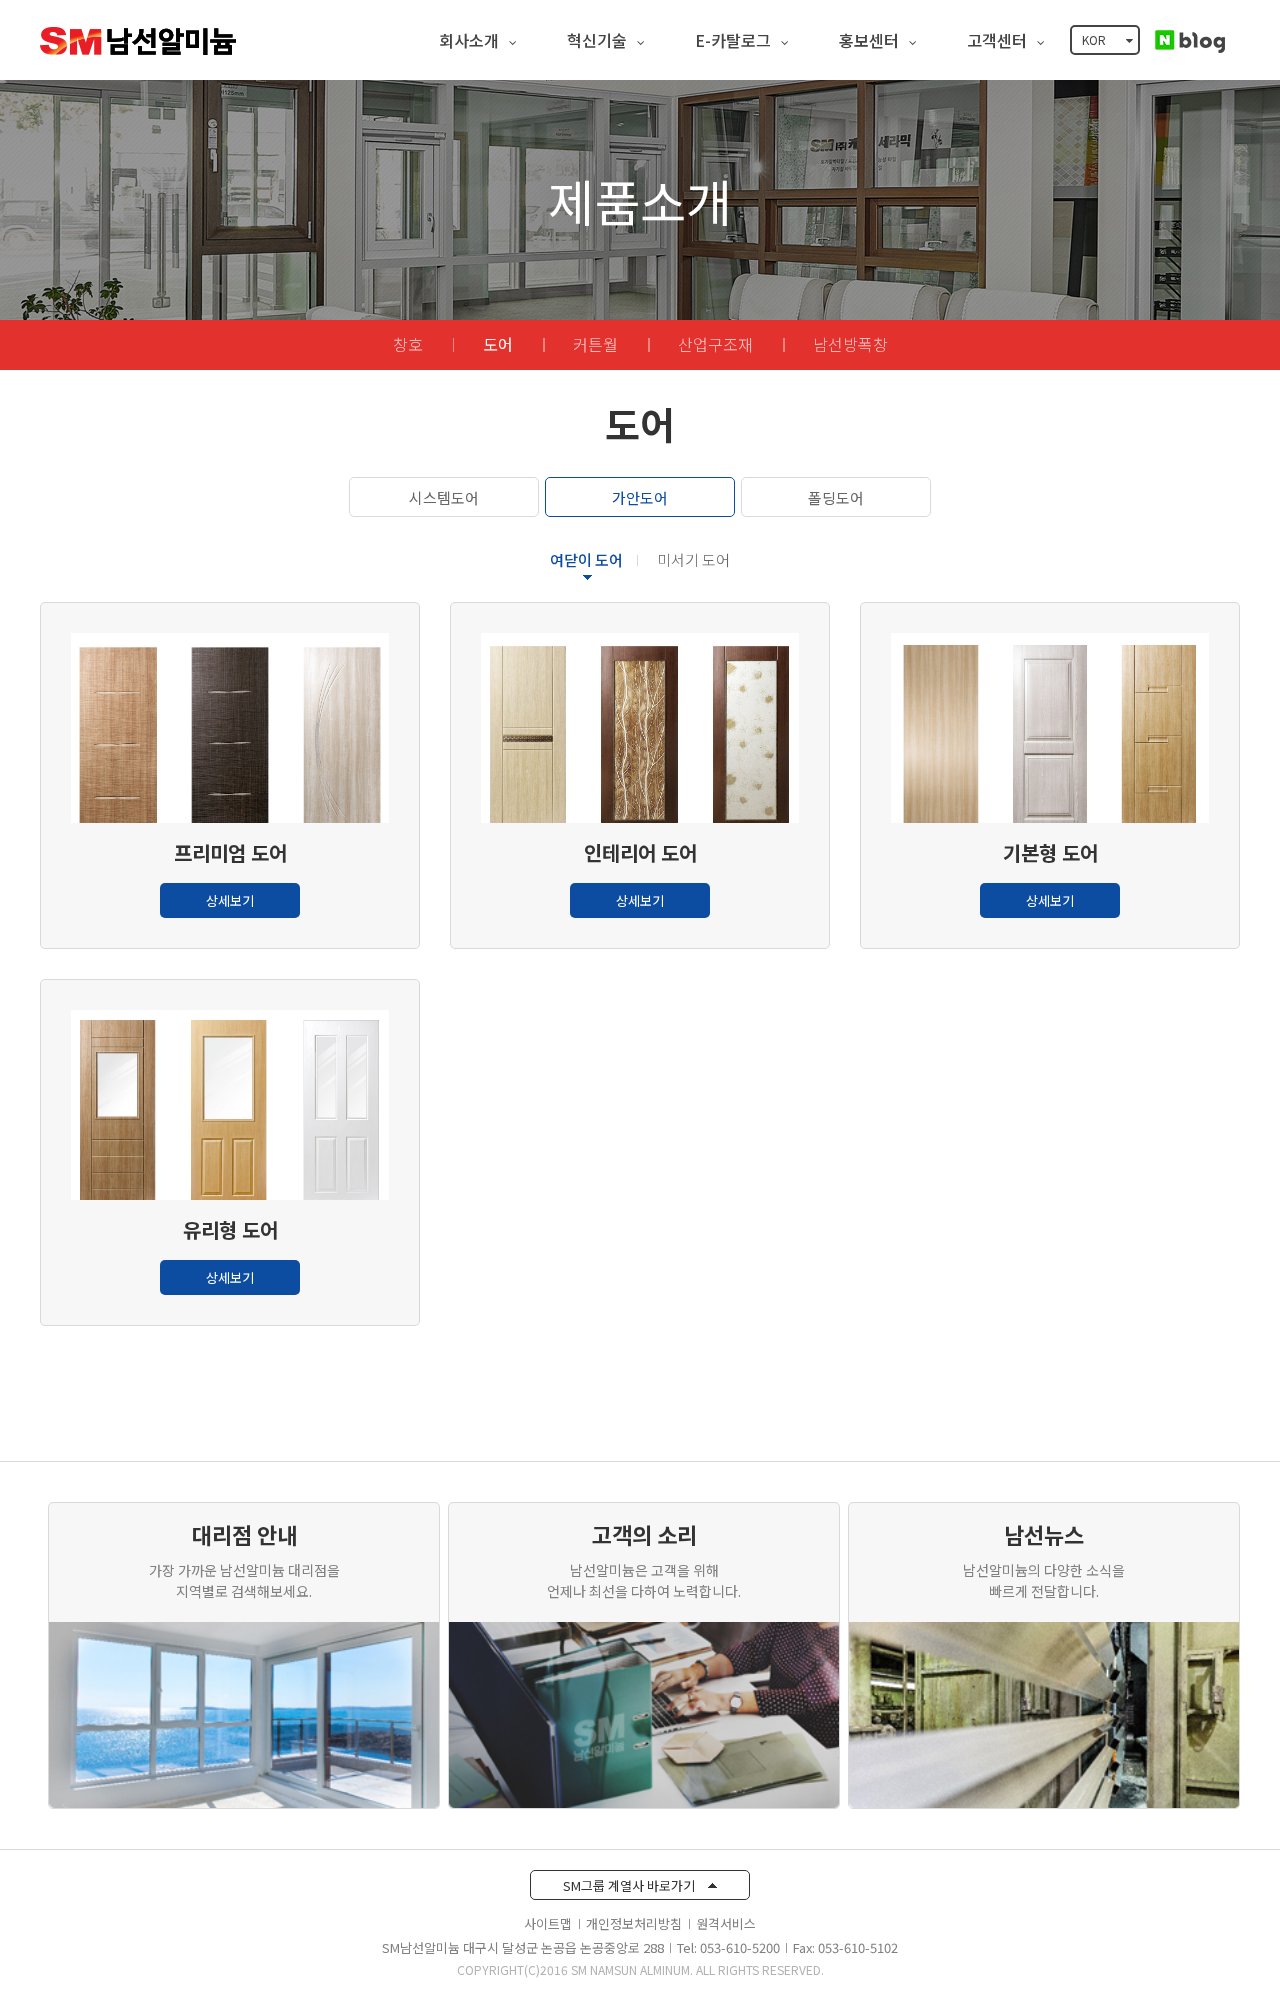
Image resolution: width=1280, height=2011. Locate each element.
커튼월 (595, 344)
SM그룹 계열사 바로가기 (630, 1885)
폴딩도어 (836, 497)
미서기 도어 (693, 559)
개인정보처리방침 (634, 1923)
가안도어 (640, 497)
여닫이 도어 (586, 559)
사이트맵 (548, 1923)
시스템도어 (444, 497)
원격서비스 (726, 1923)
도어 (498, 344)
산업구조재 (715, 344)
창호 (408, 344)
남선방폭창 (850, 344)
